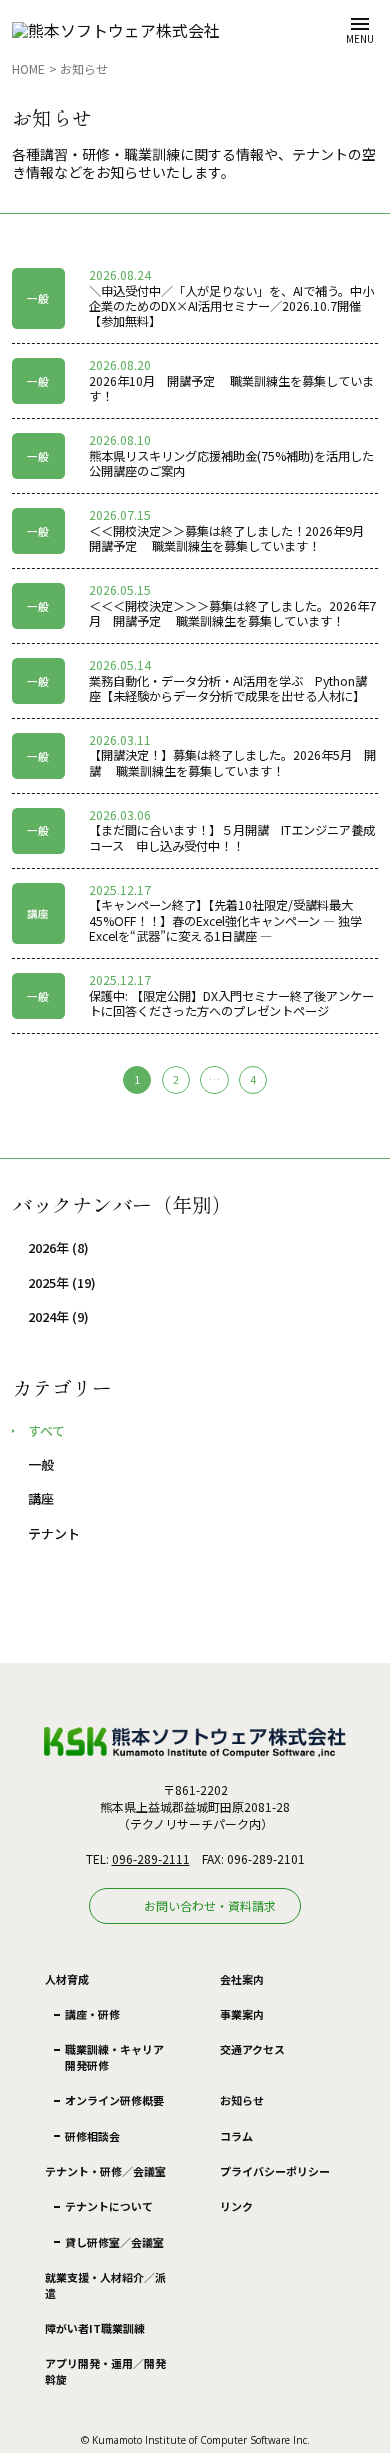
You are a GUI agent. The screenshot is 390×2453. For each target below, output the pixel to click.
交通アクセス (252, 2049)
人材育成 (67, 1979)
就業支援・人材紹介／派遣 (105, 2284)
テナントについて (109, 2206)
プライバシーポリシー (275, 2171)
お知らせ (84, 68)
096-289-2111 (151, 1858)
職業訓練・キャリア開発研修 (114, 2056)
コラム (236, 2136)
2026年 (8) (58, 1248)
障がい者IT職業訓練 (95, 2328)
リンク (236, 2206)
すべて (46, 1431)
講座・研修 (92, 2014)
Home (28, 68)
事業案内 (242, 2014)
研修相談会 (92, 2136)
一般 (41, 1465)
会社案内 (242, 1979)
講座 (41, 1499)
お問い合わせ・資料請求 (210, 1905)
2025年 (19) (62, 1283)
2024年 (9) (58, 1317)
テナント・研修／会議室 (105, 2171)
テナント (54, 1534)
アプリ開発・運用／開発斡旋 (105, 2370)
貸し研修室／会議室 (114, 2242)
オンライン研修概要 (114, 2100)
